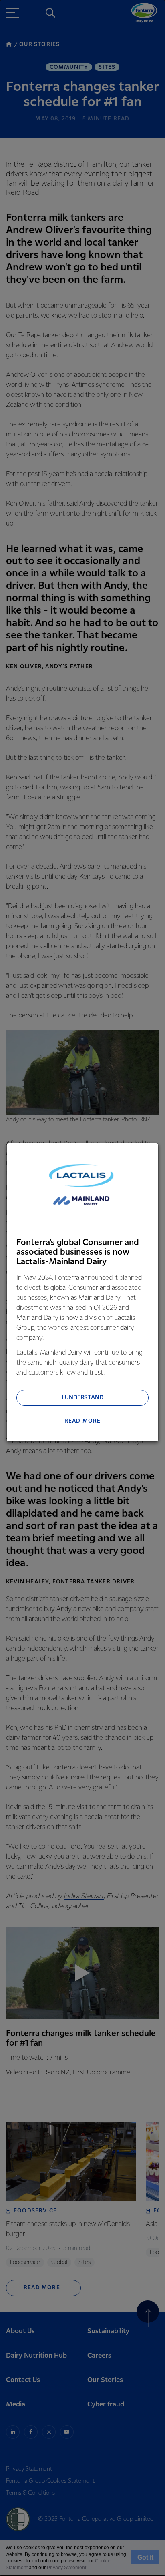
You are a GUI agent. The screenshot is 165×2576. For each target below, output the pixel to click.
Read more (83, 1421)
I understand (82, 1398)
